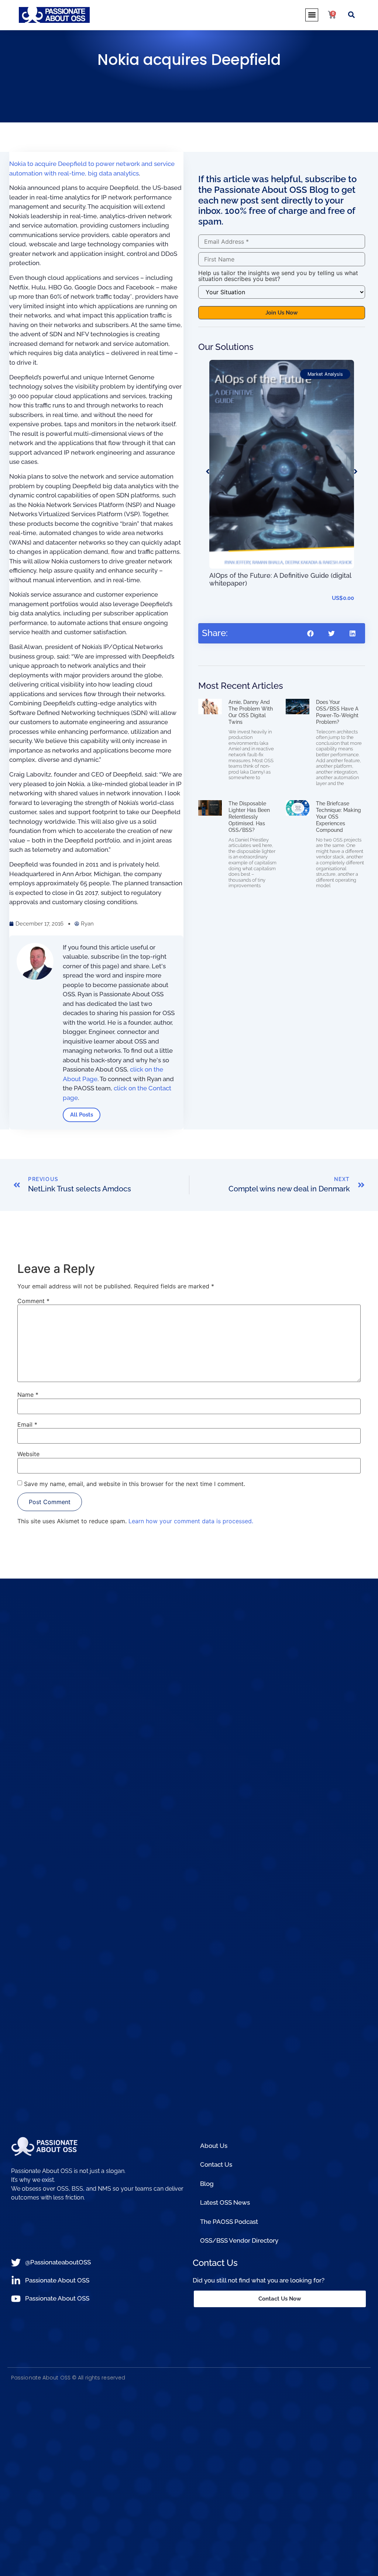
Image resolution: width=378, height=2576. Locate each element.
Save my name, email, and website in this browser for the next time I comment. (135, 1484)
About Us (214, 2146)
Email (27, 1424)
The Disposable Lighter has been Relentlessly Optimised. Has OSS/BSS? (249, 817)
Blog (207, 2184)
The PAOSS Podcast (229, 2222)
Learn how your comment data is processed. (191, 1521)
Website (28, 1454)
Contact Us (216, 2164)
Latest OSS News (225, 2202)
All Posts (82, 1115)
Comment (33, 1301)
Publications (329, 374)
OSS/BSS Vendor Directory (239, 2240)
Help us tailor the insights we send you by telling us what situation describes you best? (278, 276)
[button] (312, 15)
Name (28, 1395)
